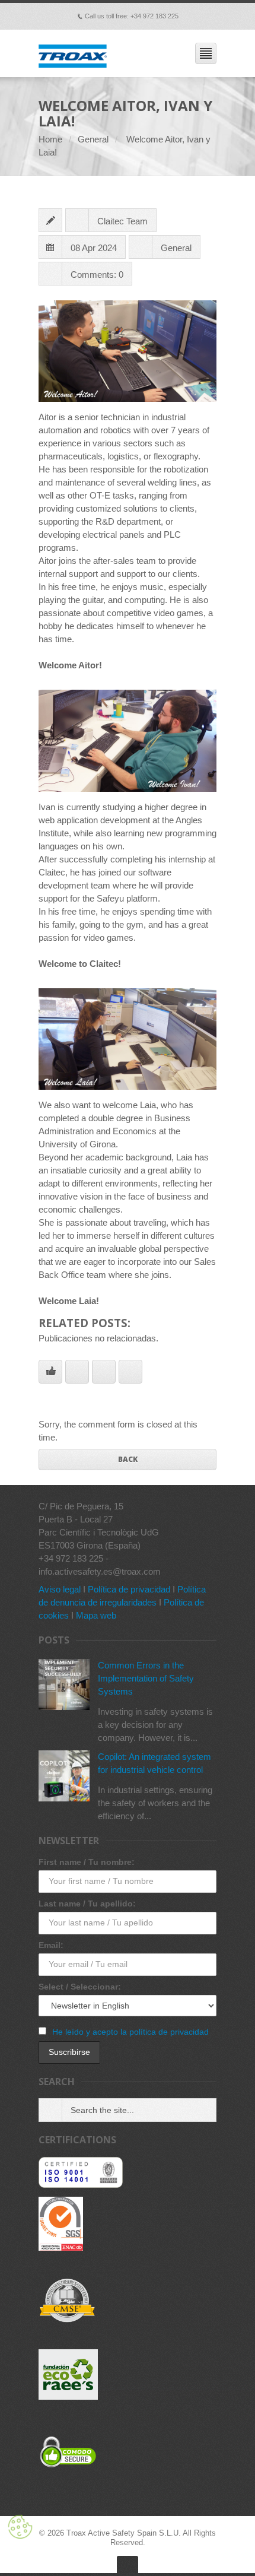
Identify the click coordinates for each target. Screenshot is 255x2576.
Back (128, 1459)
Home (50, 139)
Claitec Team (122, 221)
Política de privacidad (129, 1589)
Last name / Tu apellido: (87, 1904)
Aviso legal (60, 1589)
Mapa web (96, 1615)
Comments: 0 (97, 275)
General (93, 139)
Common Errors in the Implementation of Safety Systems (146, 1678)
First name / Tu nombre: (87, 1862)
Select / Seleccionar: (80, 1987)
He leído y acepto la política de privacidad (130, 2032)
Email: (51, 1945)
